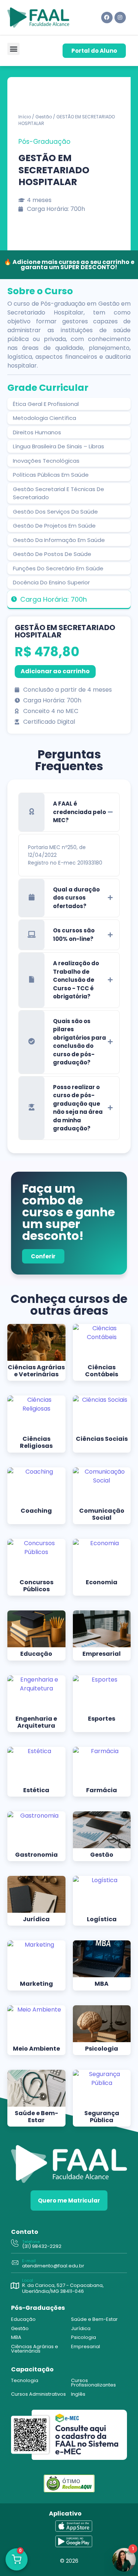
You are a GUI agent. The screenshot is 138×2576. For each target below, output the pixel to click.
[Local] (15, 2286)
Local (28, 2280)
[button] (13, 49)
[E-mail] (15, 2263)
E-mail (29, 2261)
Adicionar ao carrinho (55, 671)
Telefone (31, 2242)
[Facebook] (107, 18)
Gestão (44, 117)
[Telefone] (15, 2244)
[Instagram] (120, 18)
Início (25, 117)
